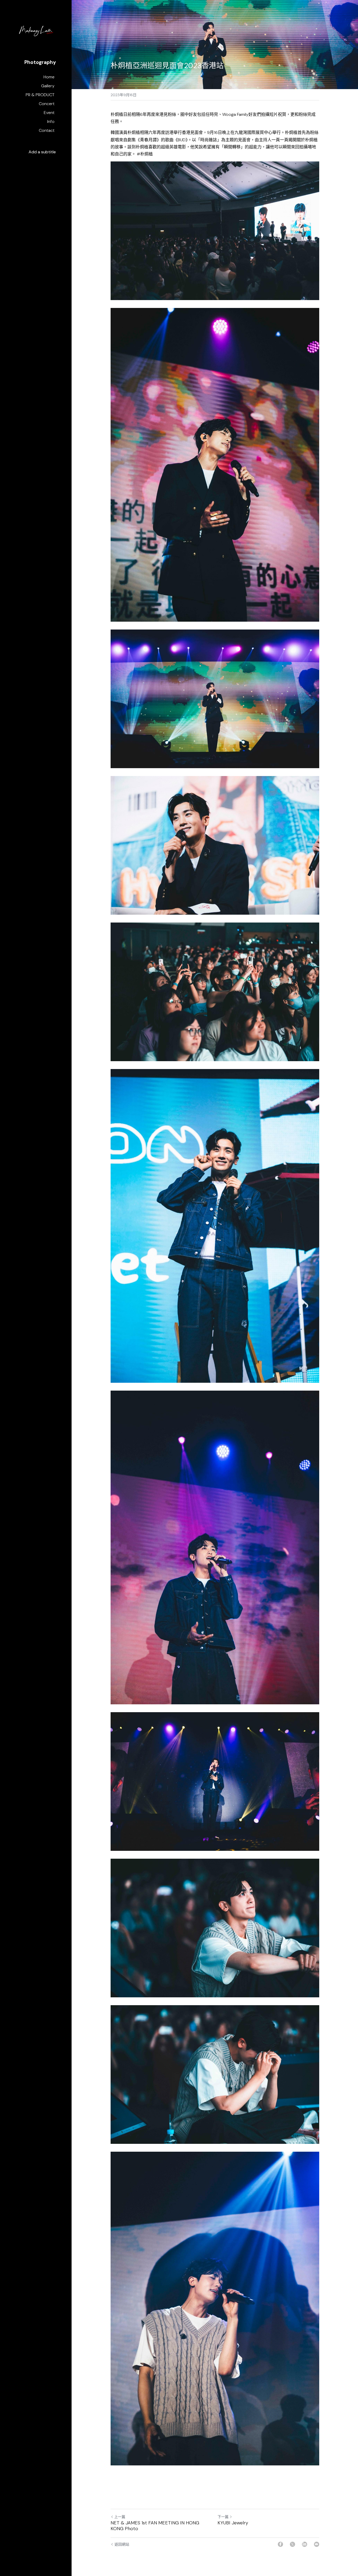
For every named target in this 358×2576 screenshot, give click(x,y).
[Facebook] (280, 2544)
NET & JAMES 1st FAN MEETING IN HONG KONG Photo (155, 2526)
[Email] (317, 2544)
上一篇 (120, 2517)
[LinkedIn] (305, 2544)
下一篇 (223, 2517)
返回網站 (122, 2544)
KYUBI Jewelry (233, 2523)
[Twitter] (292, 2544)
